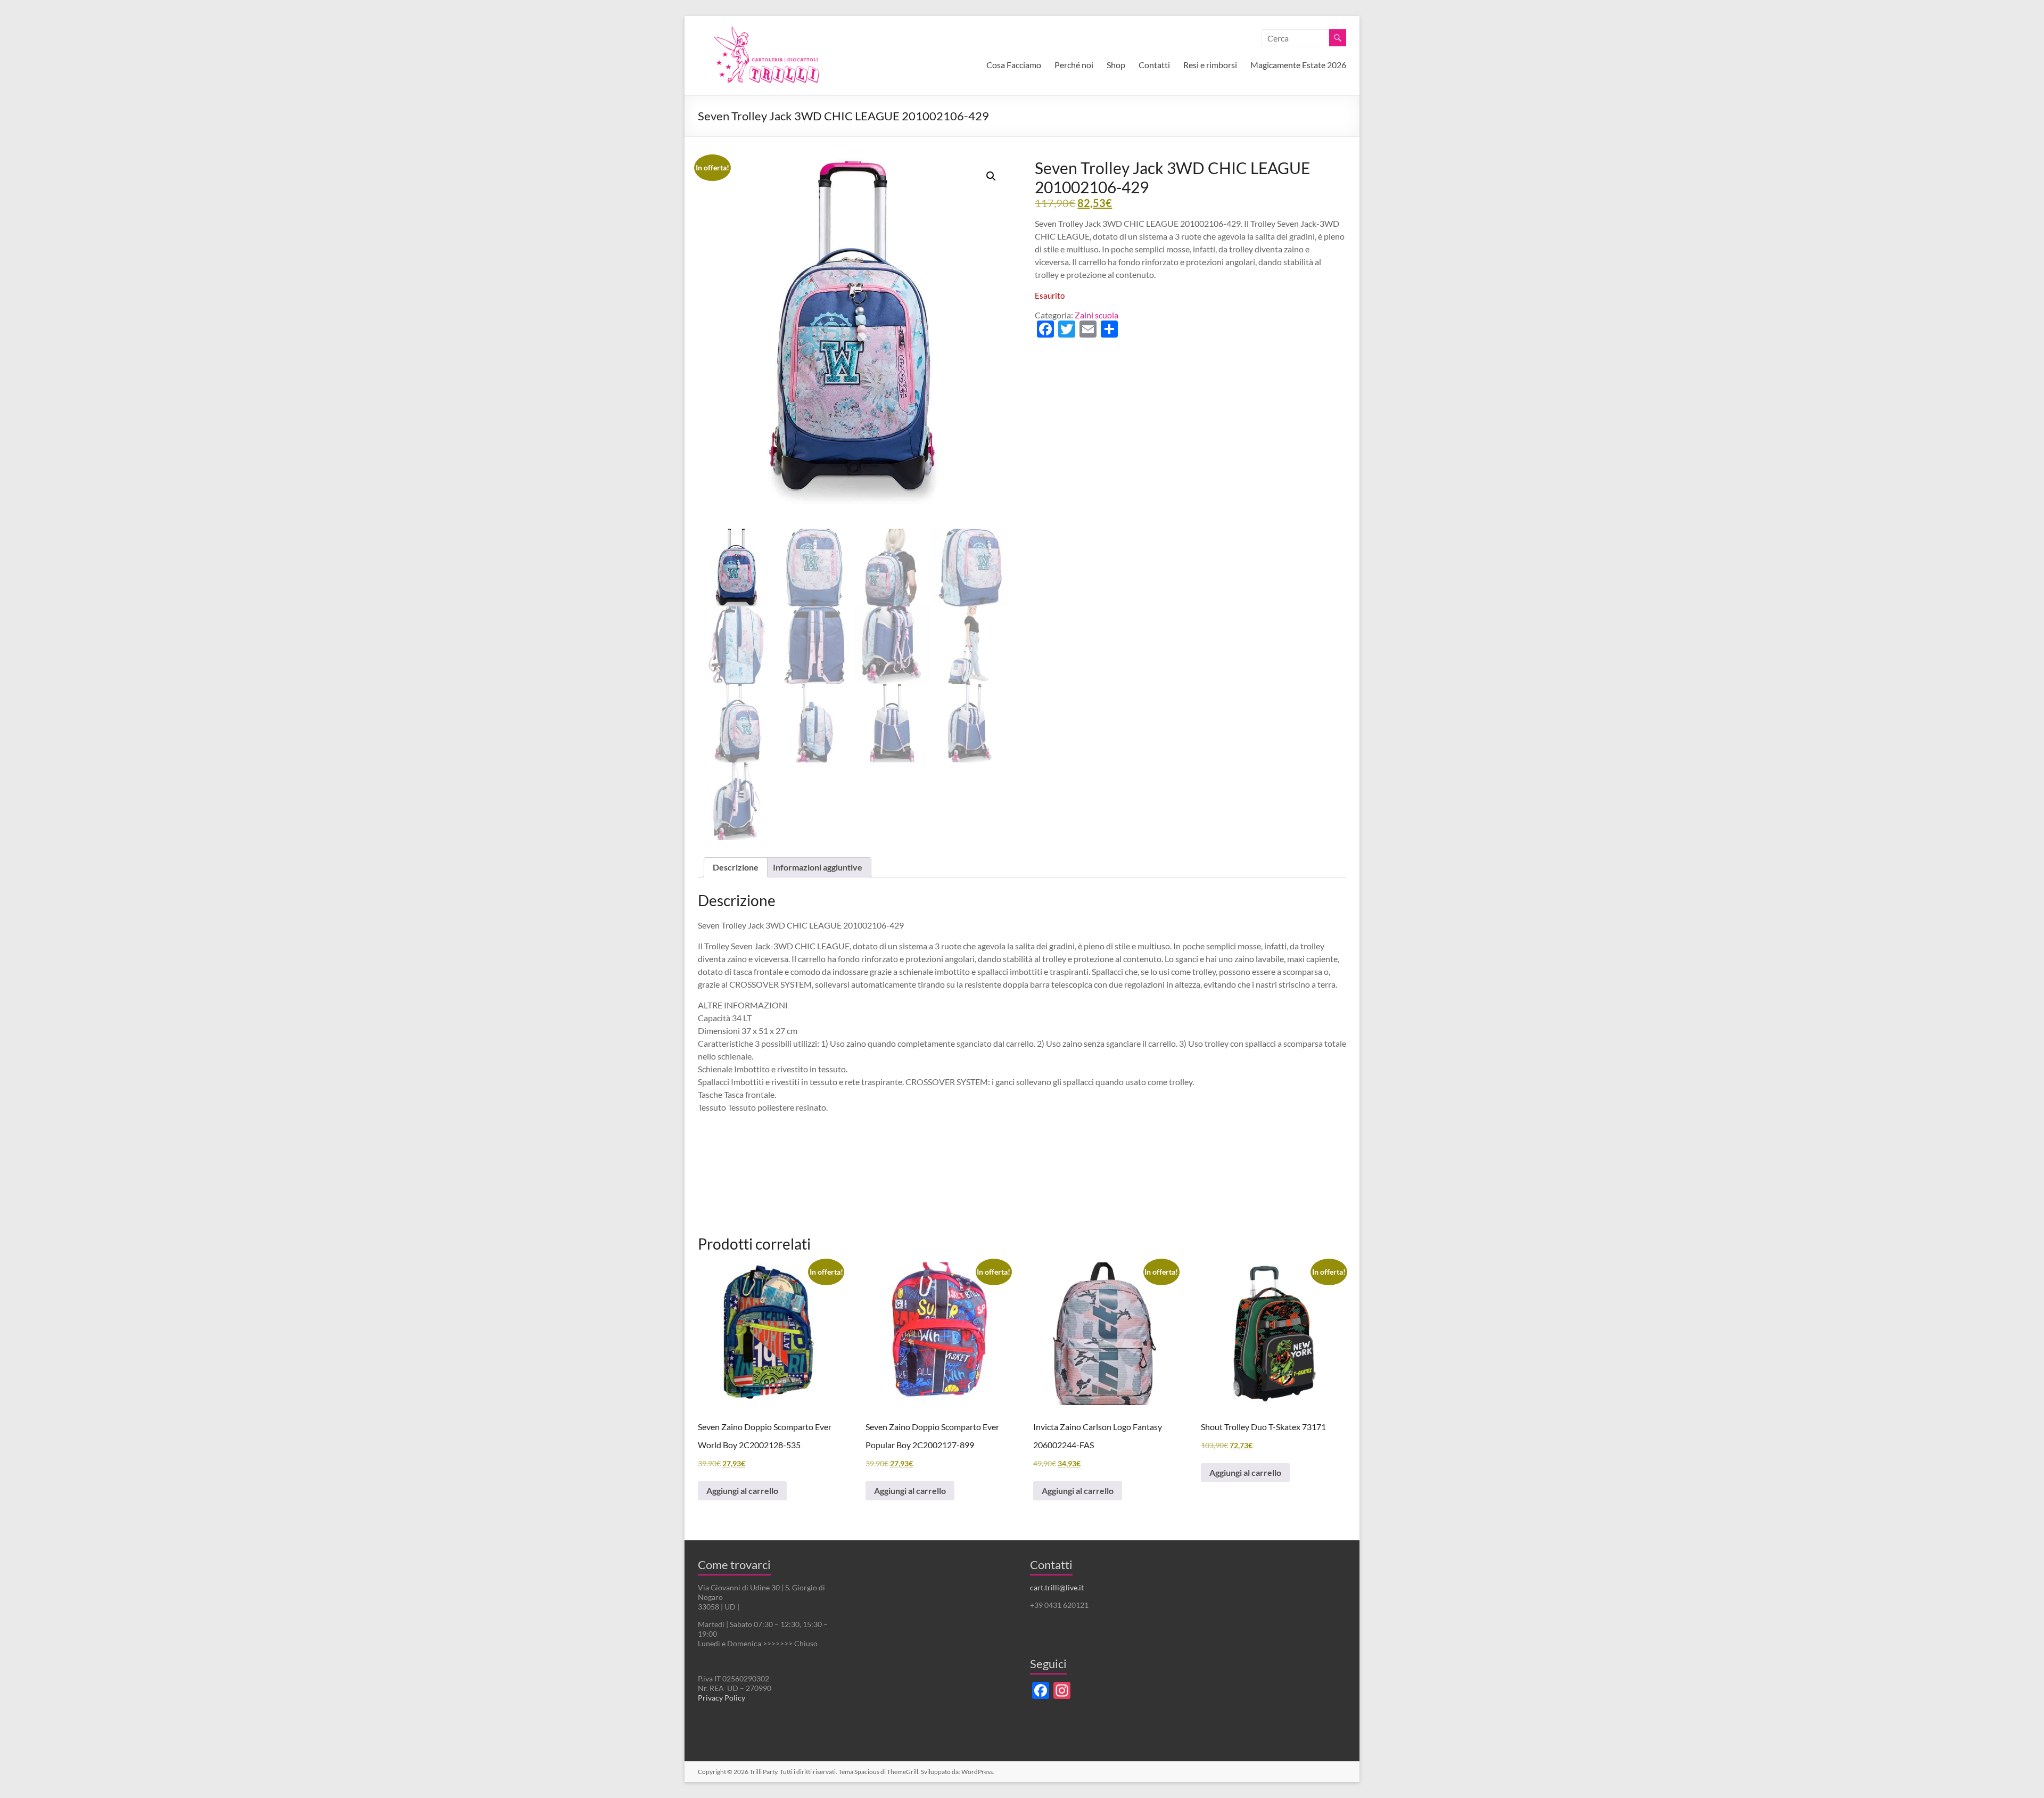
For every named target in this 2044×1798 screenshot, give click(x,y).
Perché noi (1074, 65)
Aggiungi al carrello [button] (742, 1491)
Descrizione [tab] (736, 867)
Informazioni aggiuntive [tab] (818, 867)
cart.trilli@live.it (1057, 1587)
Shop (1116, 65)
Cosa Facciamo (1014, 65)
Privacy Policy (722, 1698)
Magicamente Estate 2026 (1298, 65)
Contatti (1154, 65)
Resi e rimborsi (1210, 65)
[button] (991, 176)
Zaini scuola (1097, 315)
